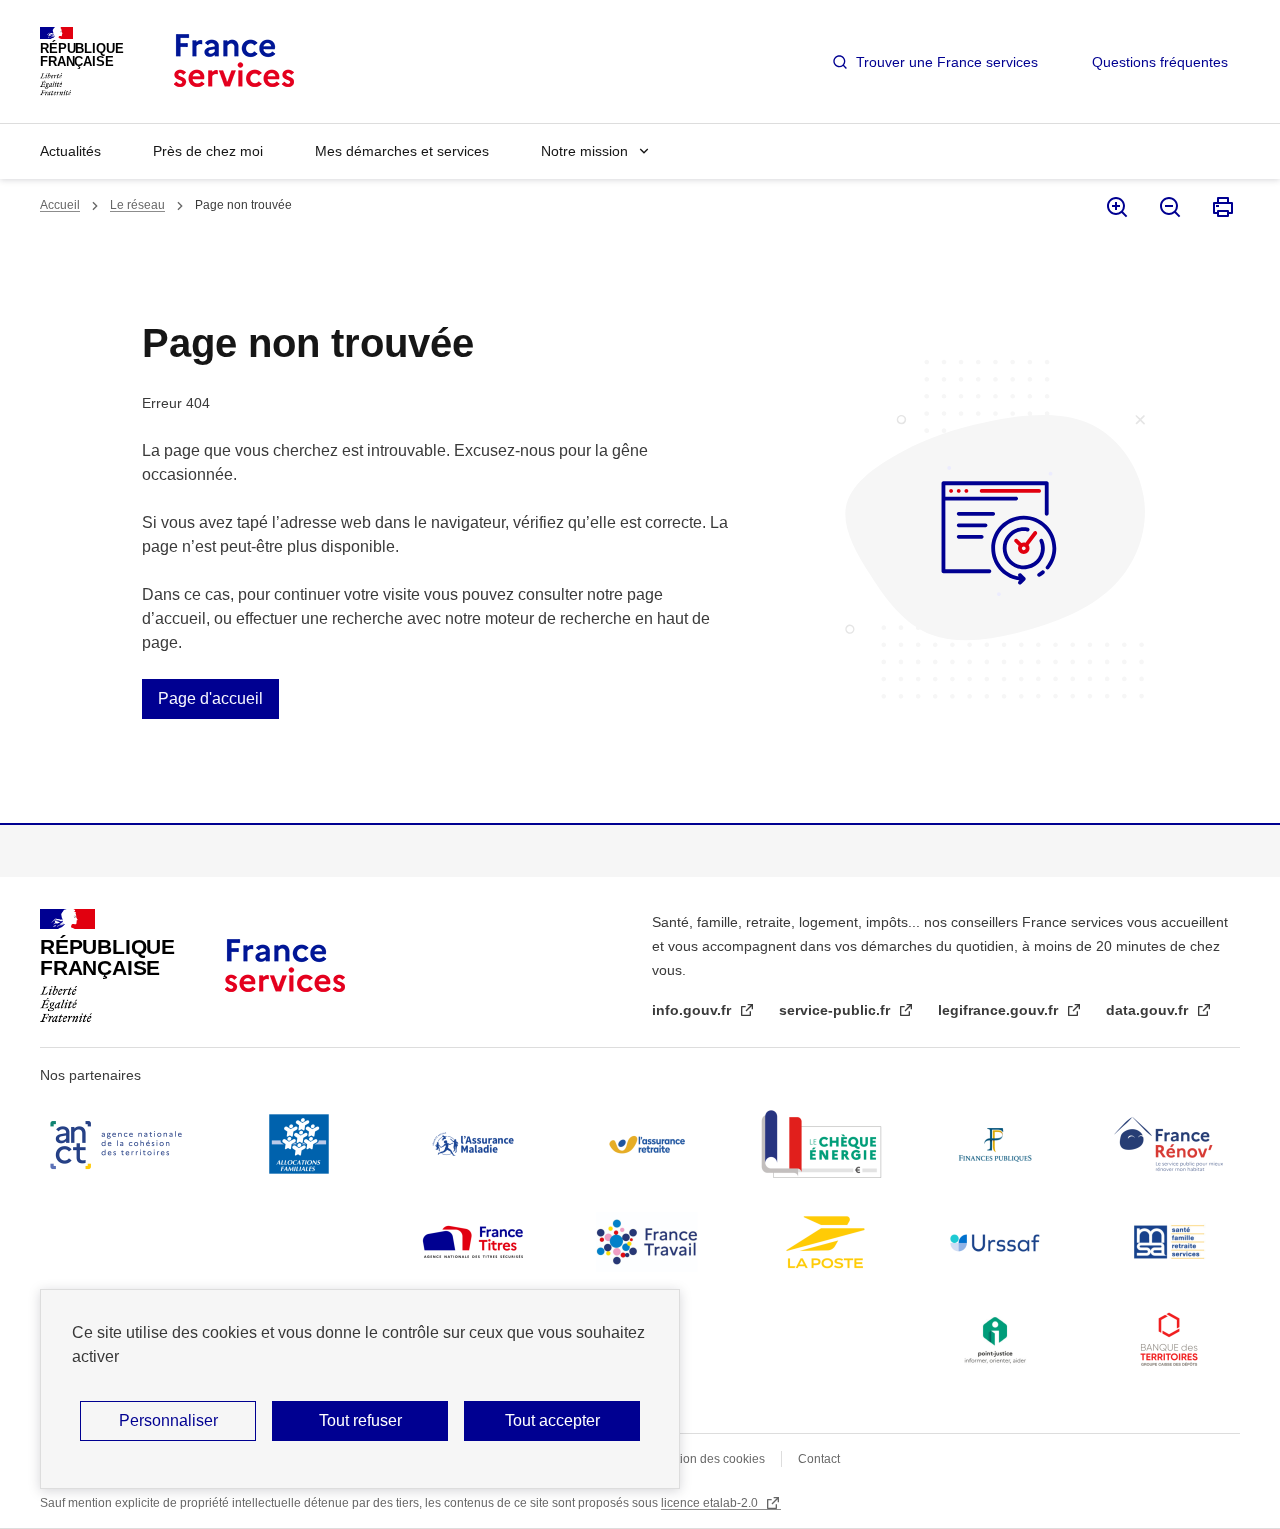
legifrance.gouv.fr (1000, 1010)
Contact (819, 1459)
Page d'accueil (210, 698)
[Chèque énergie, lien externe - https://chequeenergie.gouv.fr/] (821, 1144)
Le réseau (137, 205)
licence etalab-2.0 (711, 1503)
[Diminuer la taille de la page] (1168, 207)
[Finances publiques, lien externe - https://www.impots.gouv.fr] (995, 1144)
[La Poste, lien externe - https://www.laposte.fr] (821, 1242)
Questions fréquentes (1160, 62)
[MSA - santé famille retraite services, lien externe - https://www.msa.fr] (1169, 1242)
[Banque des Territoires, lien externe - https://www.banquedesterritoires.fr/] (1169, 1340)
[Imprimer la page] (1221, 207)
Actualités (70, 151)
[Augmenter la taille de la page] (1115, 207)
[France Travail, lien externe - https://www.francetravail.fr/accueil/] (647, 1242)
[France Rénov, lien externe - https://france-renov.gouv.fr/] (1169, 1144)
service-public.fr (836, 1010)
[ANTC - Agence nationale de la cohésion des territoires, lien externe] (120, 1144)
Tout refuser (360, 1420)
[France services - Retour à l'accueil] (232, 61)
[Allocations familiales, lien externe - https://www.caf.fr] (299, 1144)
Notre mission (584, 151)
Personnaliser (168, 1420)
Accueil (60, 205)
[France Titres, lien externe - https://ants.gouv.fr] (473, 1242)
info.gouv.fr (693, 1010)
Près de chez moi (208, 151)
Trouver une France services (947, 62)
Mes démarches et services (402, 151)
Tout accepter (552, 1420)
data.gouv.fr (1149, 1010)
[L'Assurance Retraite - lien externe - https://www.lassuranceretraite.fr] (647, 1144)
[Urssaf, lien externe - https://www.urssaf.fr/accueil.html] (995, 1242)
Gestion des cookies (710, 1459)
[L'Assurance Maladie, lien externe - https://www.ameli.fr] (473, 1144)
